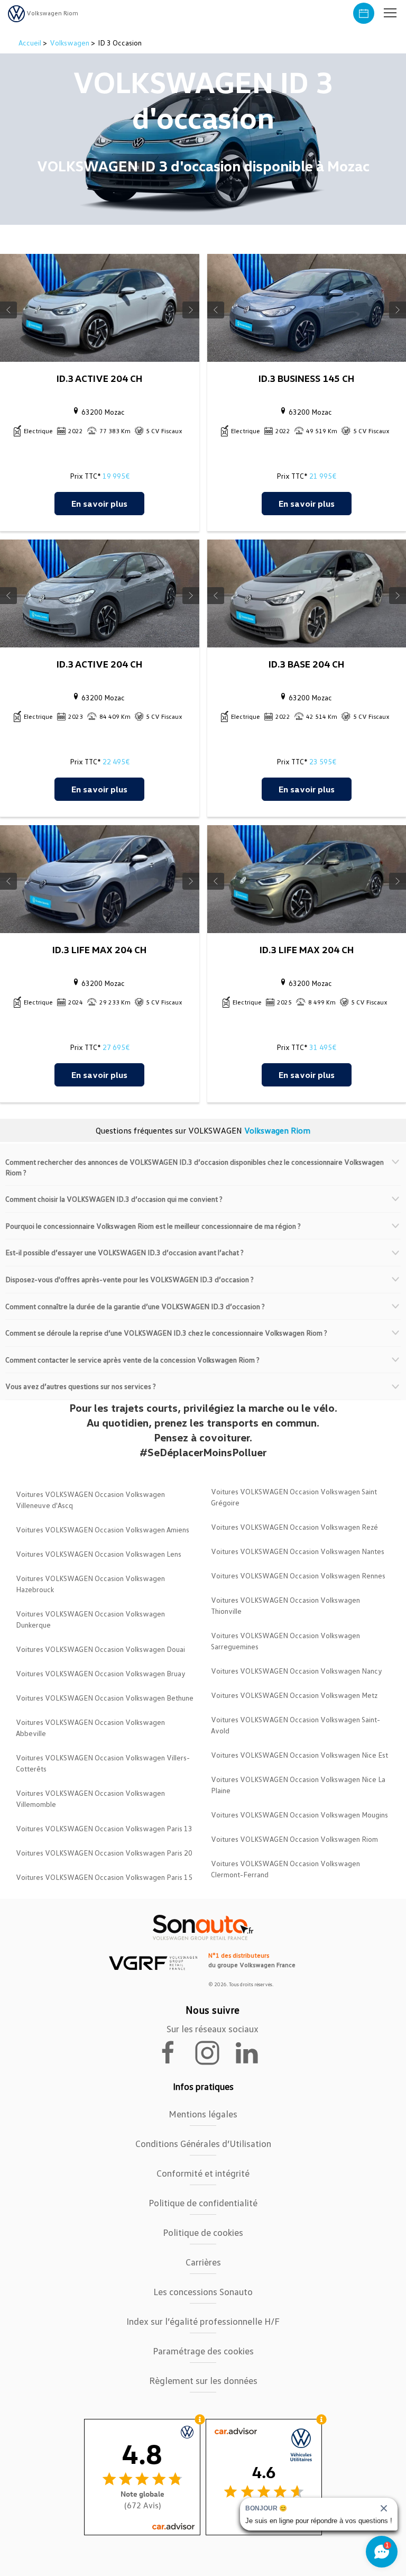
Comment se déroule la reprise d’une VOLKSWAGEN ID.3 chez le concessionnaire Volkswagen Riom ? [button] (166, 1333)
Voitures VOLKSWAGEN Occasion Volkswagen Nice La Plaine (298, 1785)
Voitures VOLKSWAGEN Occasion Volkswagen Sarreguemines (285, 1641)
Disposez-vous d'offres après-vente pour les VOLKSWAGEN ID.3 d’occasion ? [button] (130, 1279)
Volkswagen (70, 43)
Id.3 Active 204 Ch (99, 378)
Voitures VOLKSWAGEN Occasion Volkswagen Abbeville (90, 1728)
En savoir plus (99, 504)
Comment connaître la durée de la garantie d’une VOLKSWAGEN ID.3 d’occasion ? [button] (135, 1306)
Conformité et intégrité (203, 2173)
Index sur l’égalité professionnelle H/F (203, 2321)
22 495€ (116, 761)
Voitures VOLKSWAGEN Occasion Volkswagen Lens (99, 1554)
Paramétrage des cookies (203, 2351)
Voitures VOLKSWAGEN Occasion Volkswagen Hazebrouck (90, 1584)
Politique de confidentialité (203, 2203)
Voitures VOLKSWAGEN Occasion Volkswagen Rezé (294, 1527)
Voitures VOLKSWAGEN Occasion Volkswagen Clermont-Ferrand (285, 1869)
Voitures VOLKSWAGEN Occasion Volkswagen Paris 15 (104, 1877)
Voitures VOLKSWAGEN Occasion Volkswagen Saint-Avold (296, 1725)
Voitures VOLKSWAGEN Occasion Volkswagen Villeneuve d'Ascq (90, 1500)
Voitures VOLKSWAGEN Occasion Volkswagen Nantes (298, 1551)
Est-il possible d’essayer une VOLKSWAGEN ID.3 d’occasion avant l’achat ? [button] (124, 1252)
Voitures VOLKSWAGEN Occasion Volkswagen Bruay (101, 1673)
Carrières (203, 2262)
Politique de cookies (203, 2232)
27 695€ (116, 1047)
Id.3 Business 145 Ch (306, 378)
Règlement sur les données (203, 2380)
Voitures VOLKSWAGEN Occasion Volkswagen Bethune (105, 1698)
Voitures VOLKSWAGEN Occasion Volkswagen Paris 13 (104, 1828)
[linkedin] (252, 2052)
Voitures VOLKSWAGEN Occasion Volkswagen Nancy (297, 1671)
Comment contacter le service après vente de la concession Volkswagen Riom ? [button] (132, 1360)
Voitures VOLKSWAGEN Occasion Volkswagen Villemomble (90, 1798)
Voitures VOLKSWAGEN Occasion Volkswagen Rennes (298, 1575)
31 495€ (323, 1047)
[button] (390, 13)
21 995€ (323, 476)
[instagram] (214, 2052)
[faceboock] (174, 2052)
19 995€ (116, 476)
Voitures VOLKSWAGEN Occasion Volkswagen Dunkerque (90, 1619)
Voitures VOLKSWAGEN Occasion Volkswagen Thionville (285, 1605)
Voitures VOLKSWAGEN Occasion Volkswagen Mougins (299, 1815)
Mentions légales (203, 2114)
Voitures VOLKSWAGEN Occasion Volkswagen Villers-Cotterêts (103, 1763)
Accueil (31, 43)
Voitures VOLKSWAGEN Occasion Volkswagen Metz (294, 1695)
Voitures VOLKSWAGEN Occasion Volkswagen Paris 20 (104, 1853)
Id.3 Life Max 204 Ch (99, 949)
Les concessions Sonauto (203, 2291)
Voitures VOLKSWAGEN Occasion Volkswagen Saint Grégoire (294, 1497)
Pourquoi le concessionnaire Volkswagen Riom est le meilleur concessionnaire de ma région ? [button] (153, 1226)
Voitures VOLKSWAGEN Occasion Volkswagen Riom (294, 1839)
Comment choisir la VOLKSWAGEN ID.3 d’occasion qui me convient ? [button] (114, 1199)
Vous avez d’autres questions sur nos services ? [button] (81, 1386)
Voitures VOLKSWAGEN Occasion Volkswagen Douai (100, 1649)
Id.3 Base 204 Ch (306, 664)
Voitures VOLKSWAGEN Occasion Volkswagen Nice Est (299, 1755)
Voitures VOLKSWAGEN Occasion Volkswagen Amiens (103, 1529)
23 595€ (323, 761)
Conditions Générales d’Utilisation (203, 2143)
